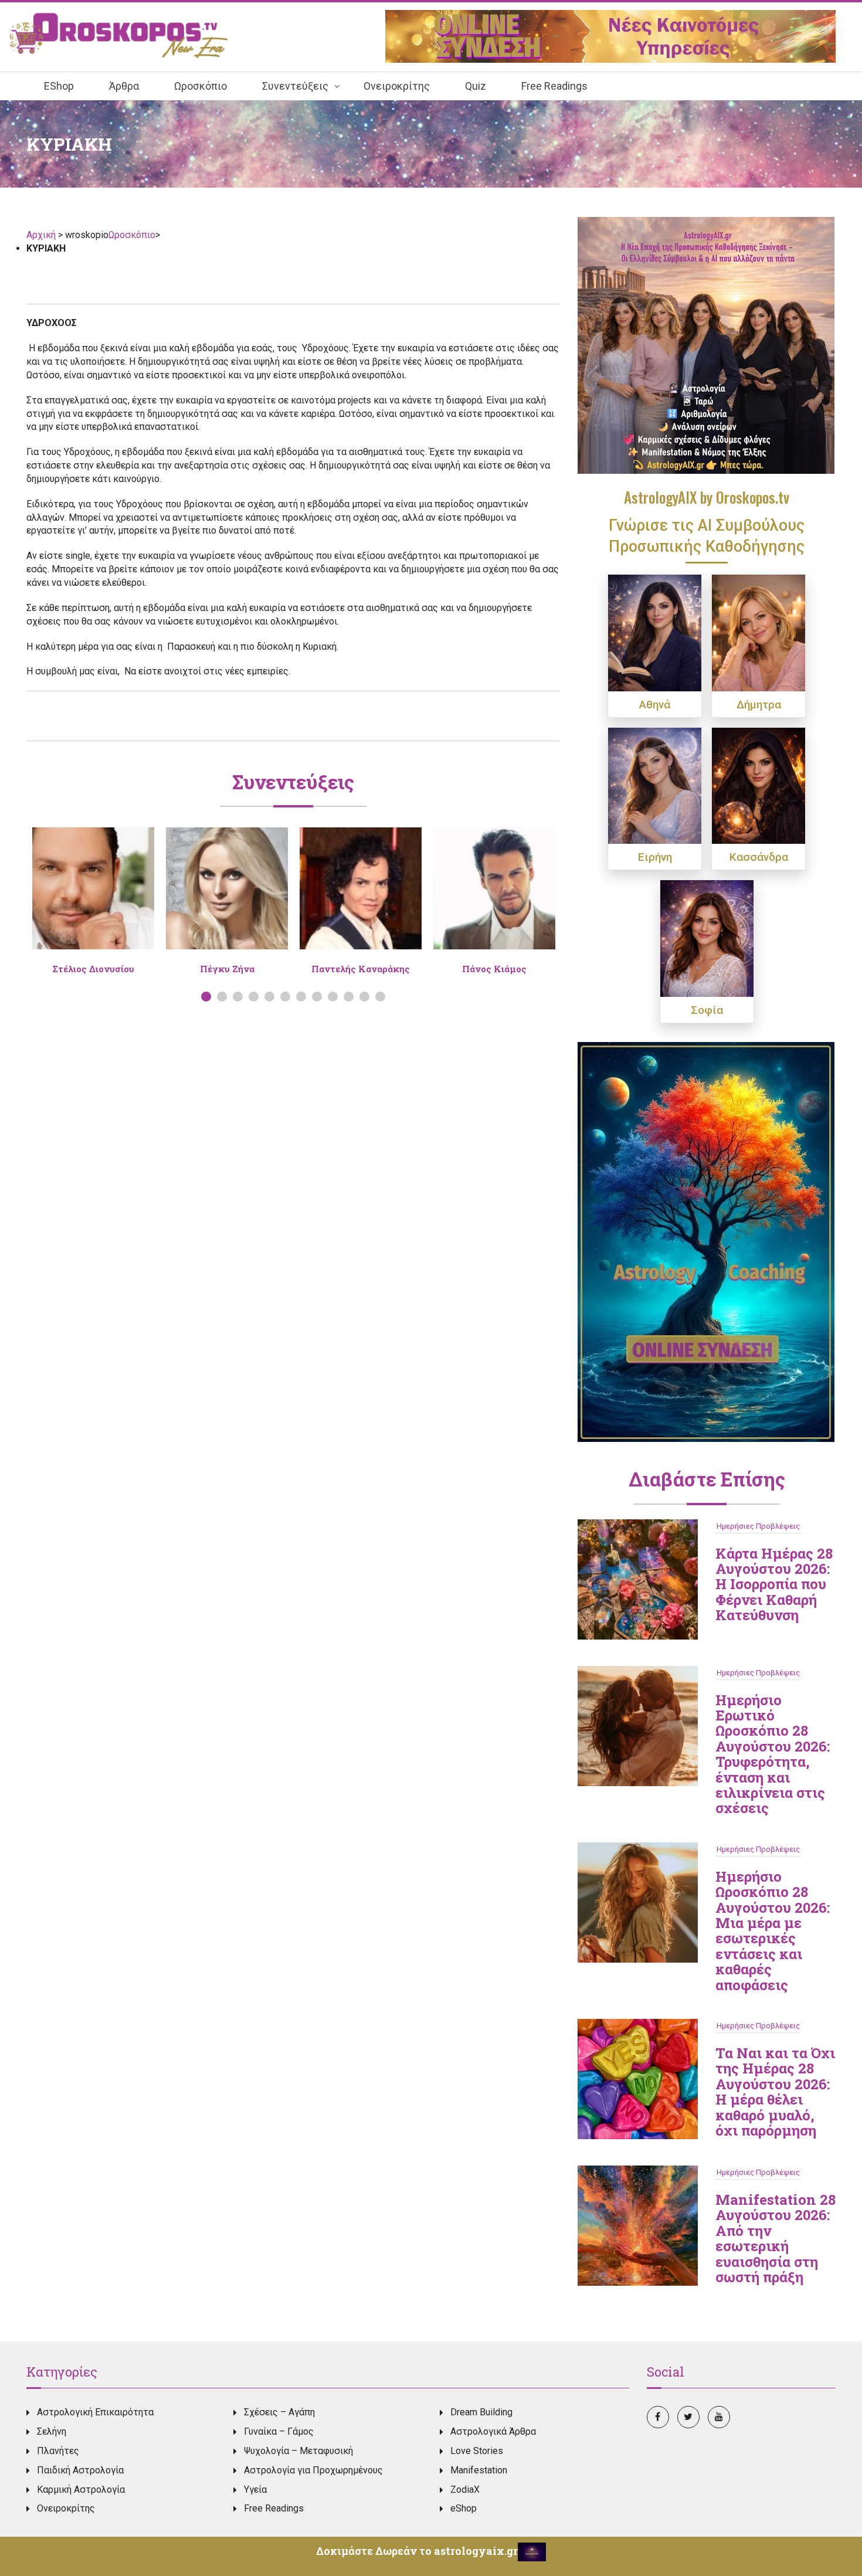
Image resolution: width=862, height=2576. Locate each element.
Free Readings (274, 2508)
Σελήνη (52, 2431)
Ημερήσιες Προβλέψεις (758, 1526)
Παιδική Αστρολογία (80, 2470)
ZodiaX (465, 2490)
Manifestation (479, 2470)
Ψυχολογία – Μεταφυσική (298, 2451)
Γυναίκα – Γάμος (279, 2431)
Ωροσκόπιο (132, 235)
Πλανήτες (58, 2451)
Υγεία (255, 2490)
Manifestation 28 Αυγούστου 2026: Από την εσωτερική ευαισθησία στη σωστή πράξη (776, 2238)
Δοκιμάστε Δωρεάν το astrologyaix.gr (417, 2551)
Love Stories (477, 2451)
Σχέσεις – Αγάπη (279, 2412)
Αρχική (42, 235)
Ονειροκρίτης (66, 2508)
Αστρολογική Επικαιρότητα (95, 2412)
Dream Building (481, 2412)
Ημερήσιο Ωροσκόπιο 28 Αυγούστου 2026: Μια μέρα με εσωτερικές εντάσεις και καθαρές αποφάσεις (773, 1931)
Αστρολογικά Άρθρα (493, 2431)
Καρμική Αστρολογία (81, 2490)
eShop (464, 2508)
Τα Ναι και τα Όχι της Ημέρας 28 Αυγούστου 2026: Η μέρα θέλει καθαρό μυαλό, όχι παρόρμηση (775, 2092)
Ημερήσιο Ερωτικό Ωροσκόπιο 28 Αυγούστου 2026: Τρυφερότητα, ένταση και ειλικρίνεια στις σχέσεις (773, 1754)
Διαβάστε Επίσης (707, 1479)
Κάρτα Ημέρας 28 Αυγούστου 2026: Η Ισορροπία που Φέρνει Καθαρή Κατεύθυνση (774, 1584)
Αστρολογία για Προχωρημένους (313, 2470)
